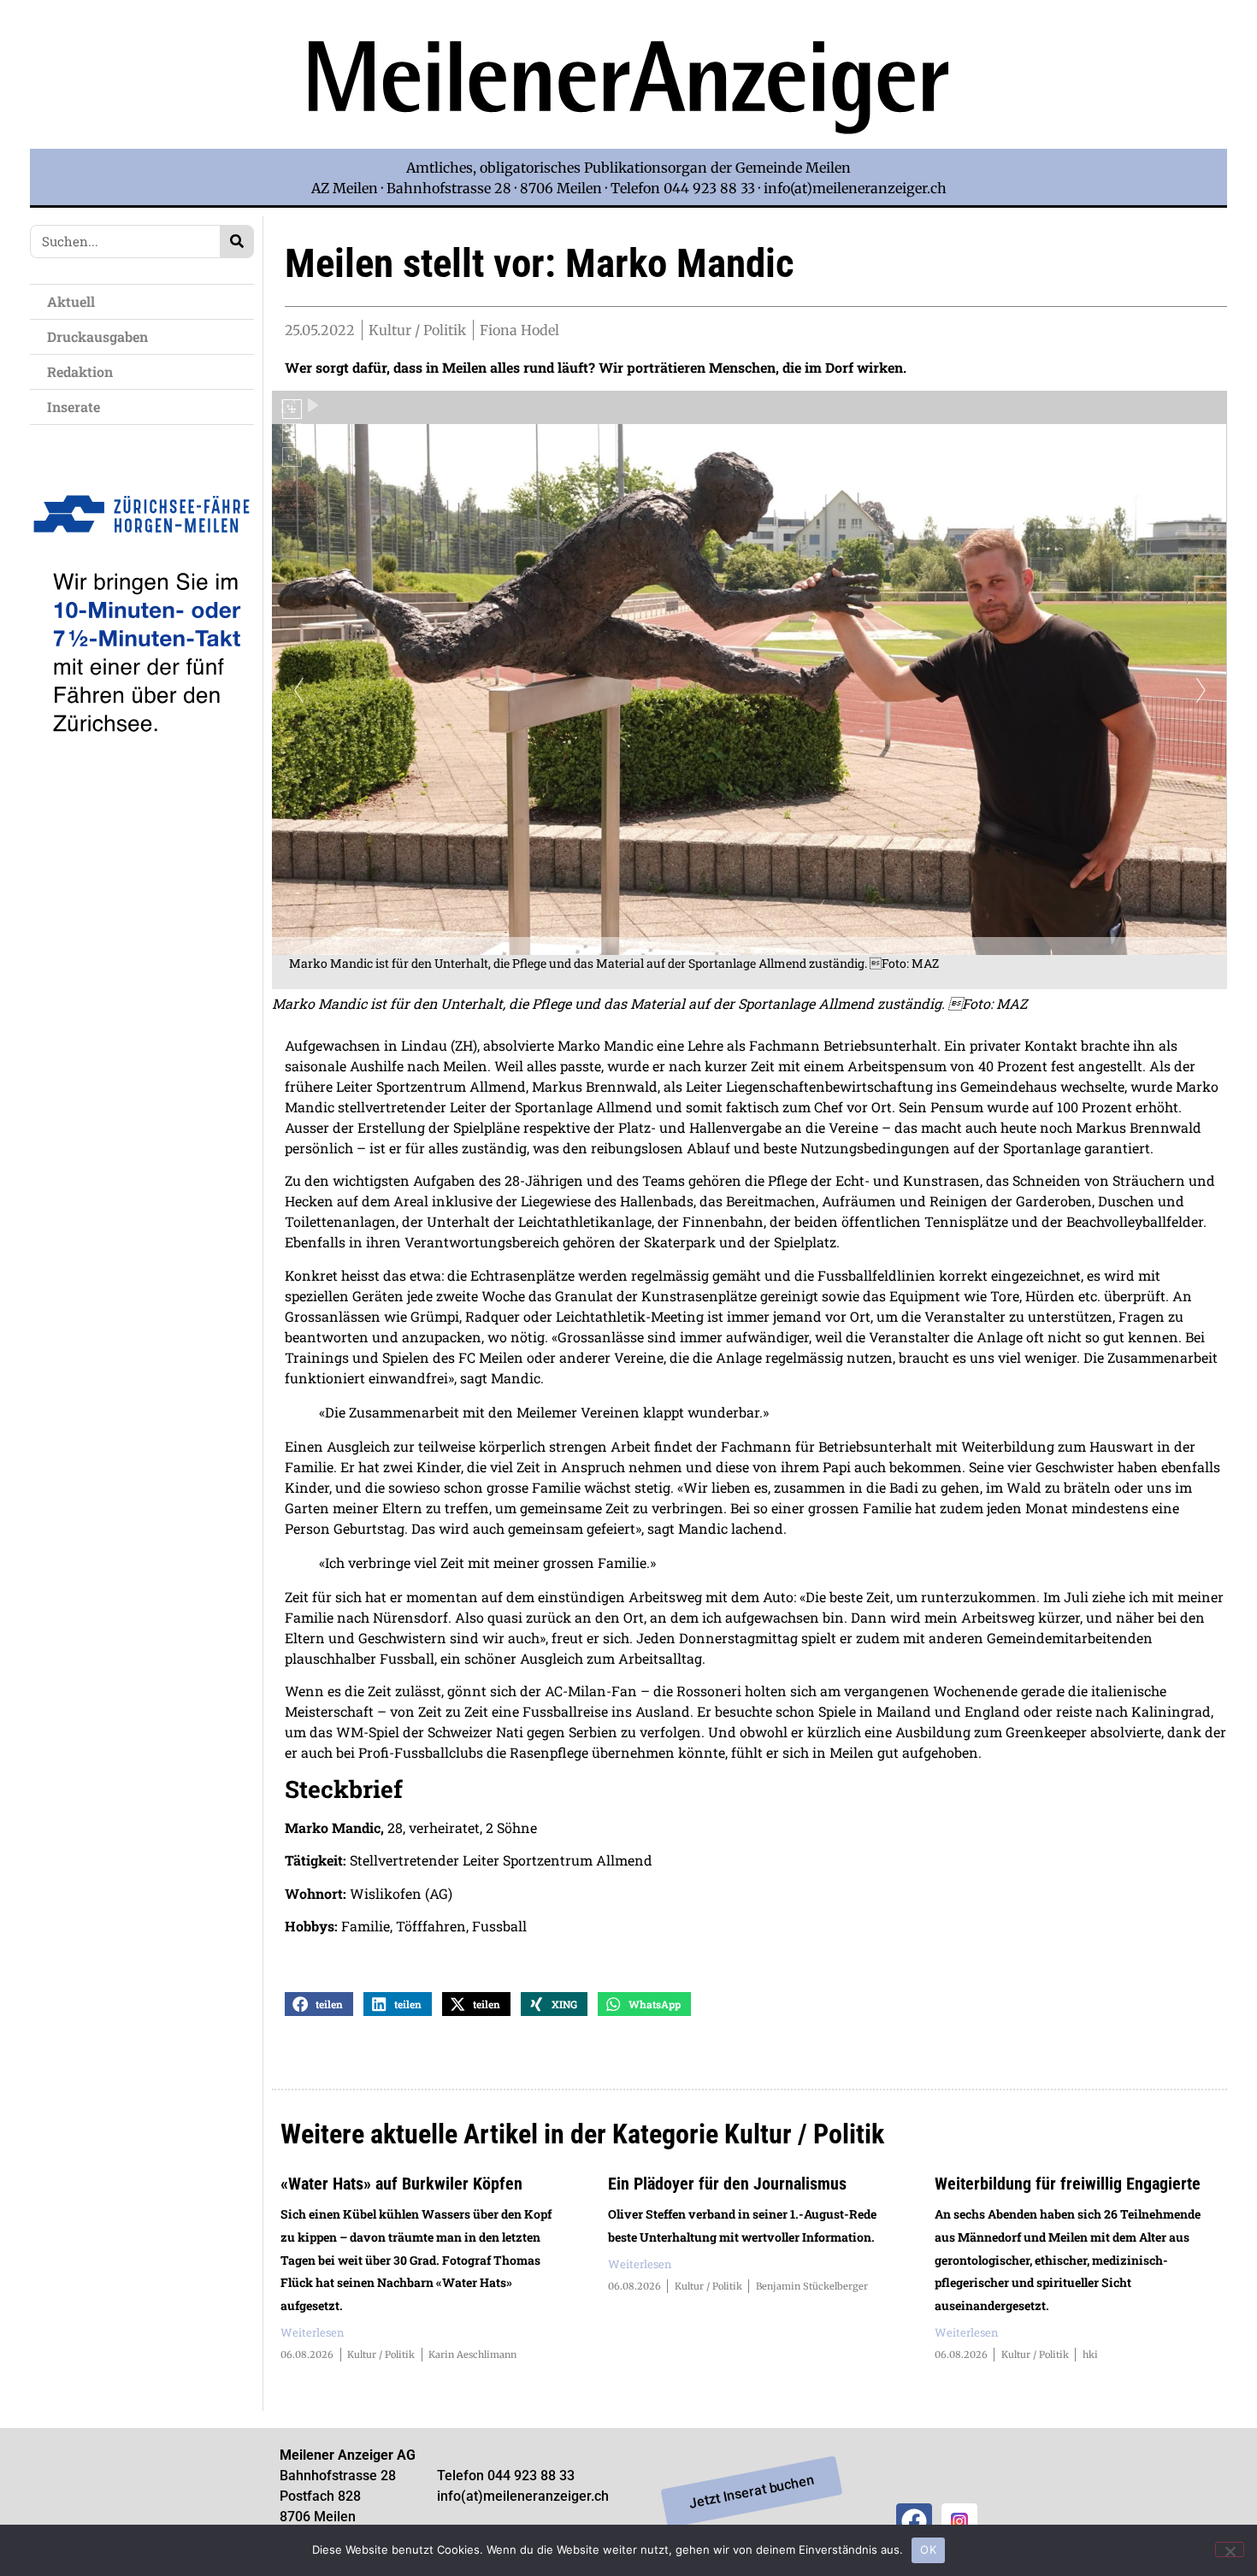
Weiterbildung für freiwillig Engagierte (1068, 2184)
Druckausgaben (97, 336)
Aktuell (71, 301)
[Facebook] (914, 2521)
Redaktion (80, 371)
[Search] (236, 242)
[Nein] (1230, 2549)
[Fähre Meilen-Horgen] (142, 772)
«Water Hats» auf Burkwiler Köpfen (401, 2184)
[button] (319, 2004)
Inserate (74, 407)
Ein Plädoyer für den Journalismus (727, 2184)
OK (928, 2549)
